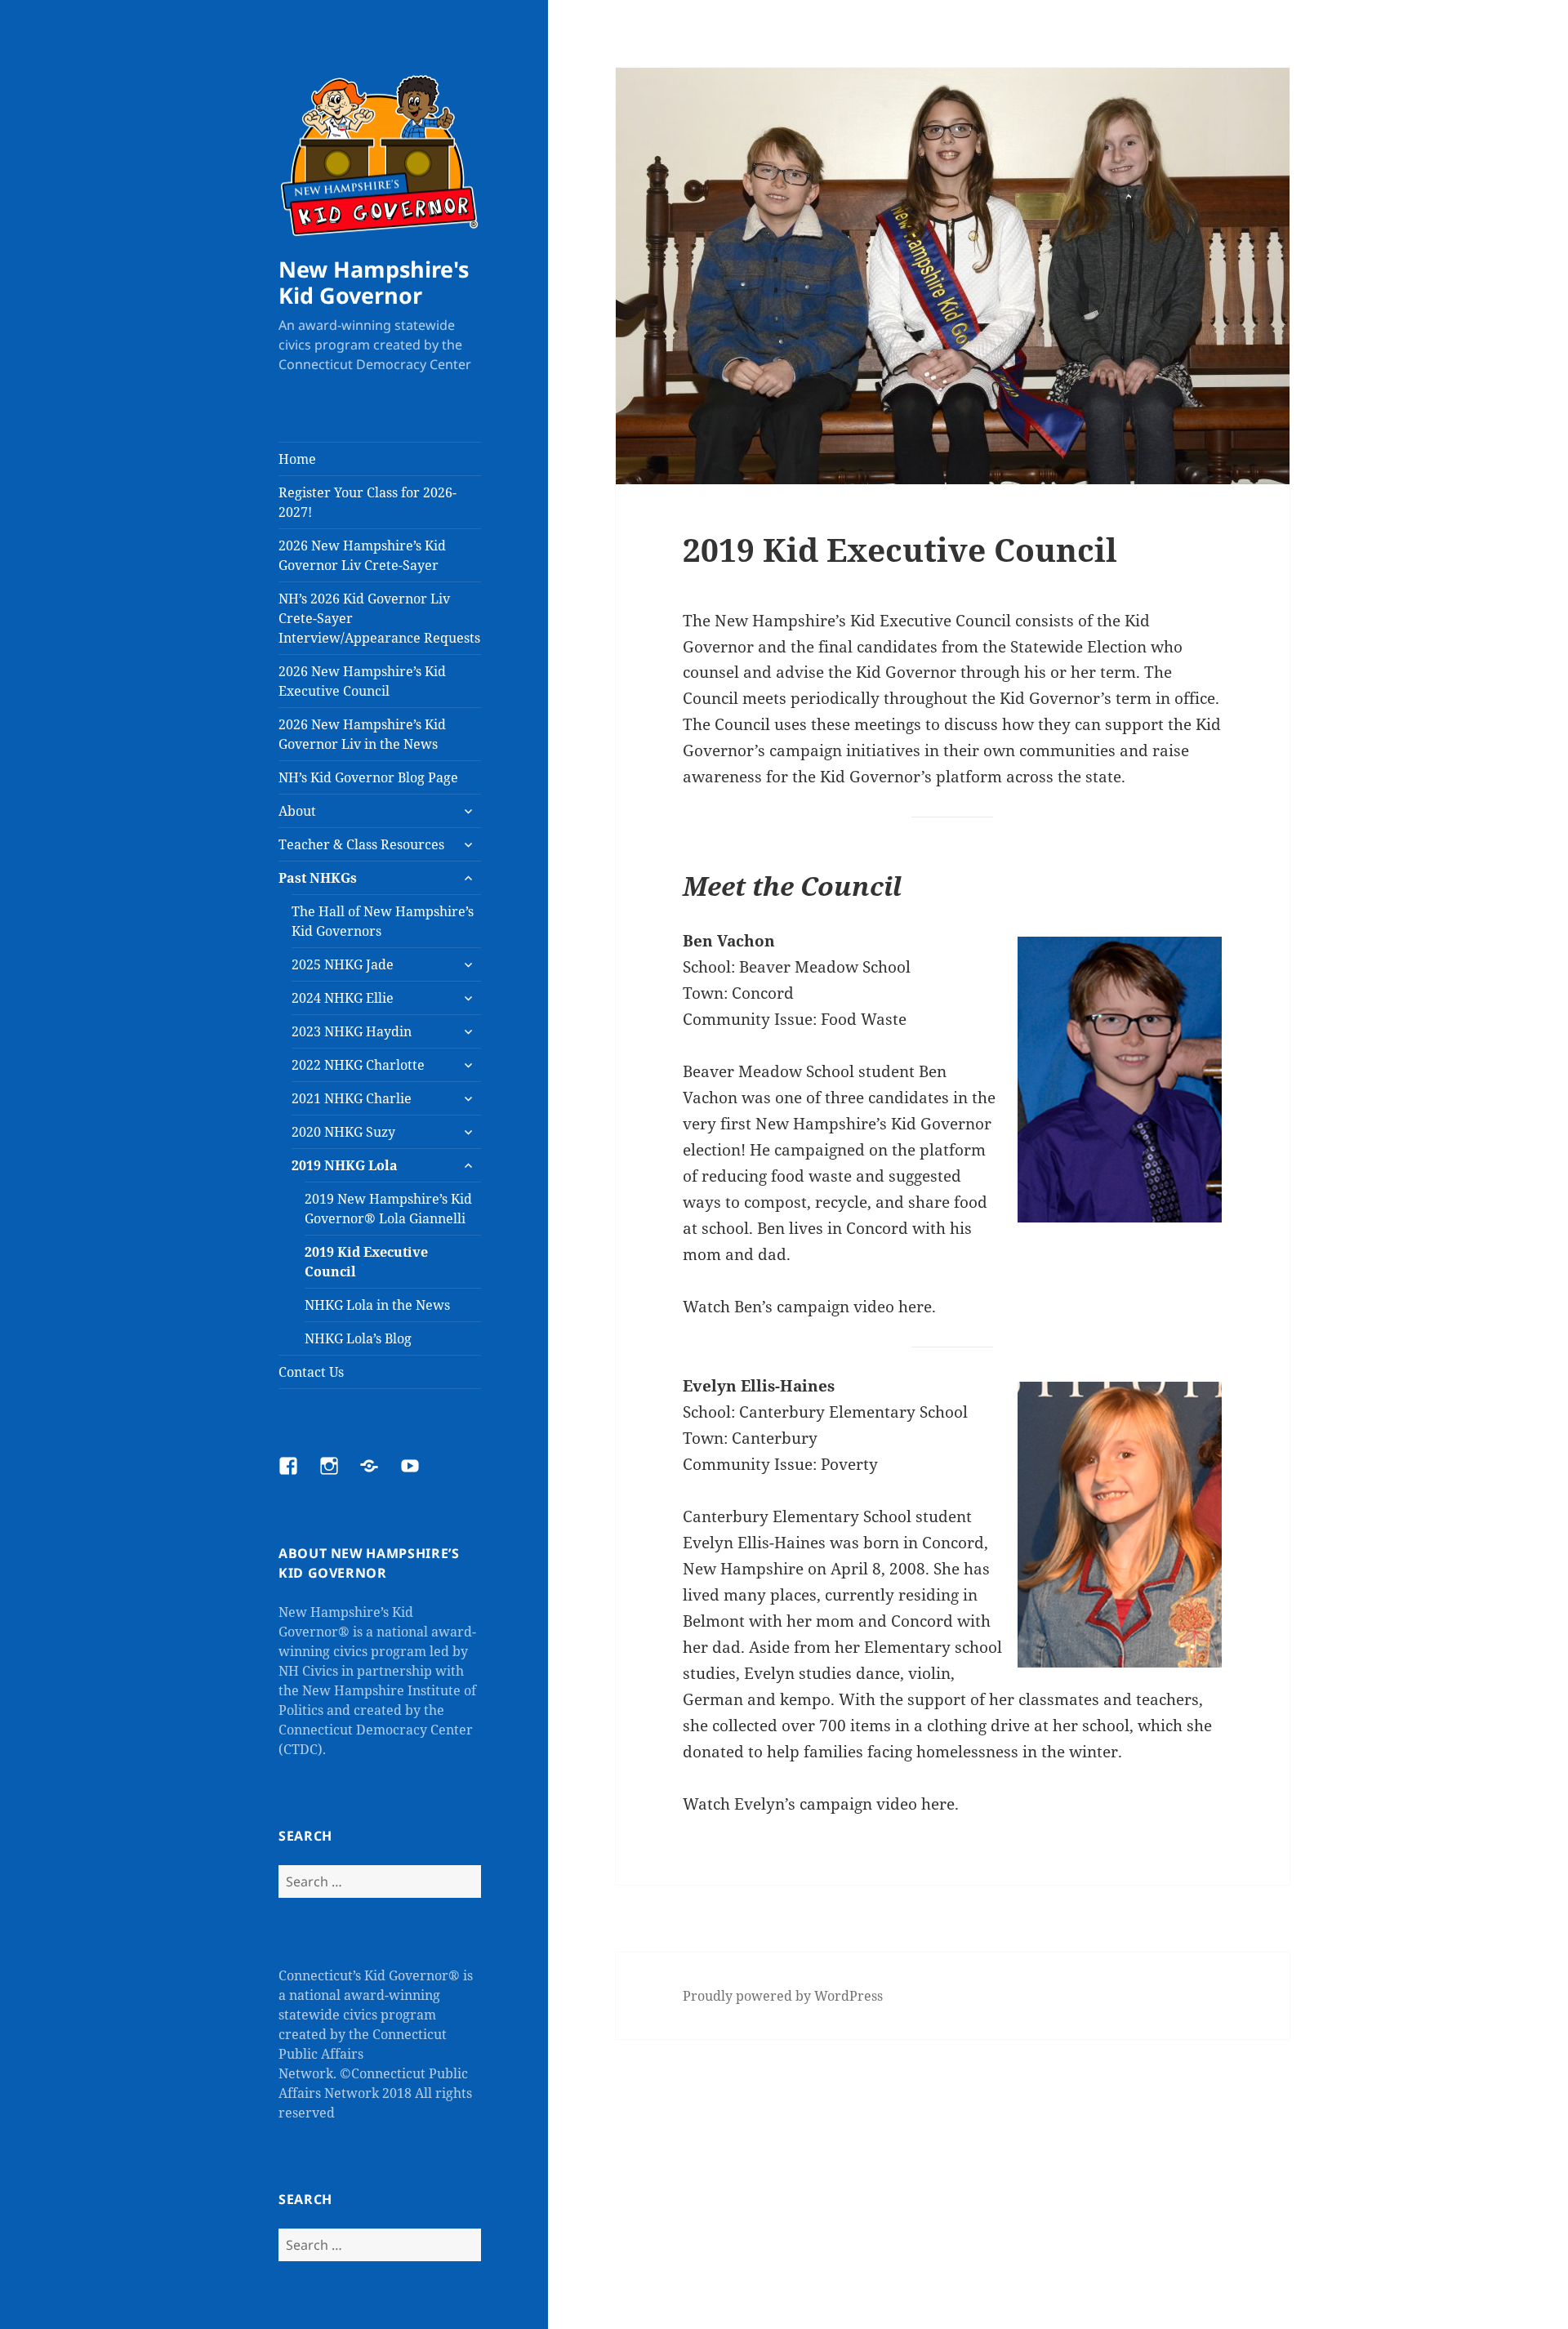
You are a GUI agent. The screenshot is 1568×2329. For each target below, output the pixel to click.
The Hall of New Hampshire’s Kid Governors (383, 921)
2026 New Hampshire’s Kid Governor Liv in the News (362, 734)
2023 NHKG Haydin (352, 1031)
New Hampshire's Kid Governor (374, 282)
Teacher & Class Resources (361, 844)
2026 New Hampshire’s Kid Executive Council (362, 681)
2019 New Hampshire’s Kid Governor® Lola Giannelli (388, 1209)
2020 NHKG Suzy (343, 1132)
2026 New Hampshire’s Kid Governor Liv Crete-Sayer (362, 555)
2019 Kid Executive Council (366, 1262)
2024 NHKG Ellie (343, 998)
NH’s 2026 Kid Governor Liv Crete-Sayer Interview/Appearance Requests (379, 618)
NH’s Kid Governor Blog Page (368, 777)
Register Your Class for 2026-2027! (367, 502)
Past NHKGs (318, 878)
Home (297, 459)
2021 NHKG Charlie (352, 1098)
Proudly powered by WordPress (783, 1996)
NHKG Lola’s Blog (358, 1338)
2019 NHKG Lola (345, 1165)
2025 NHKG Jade (343, 964)
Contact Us (311, 1372)
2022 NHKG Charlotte (358, 1065)
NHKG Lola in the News (377, 1305)
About (297, 811)
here (915, 1307)
